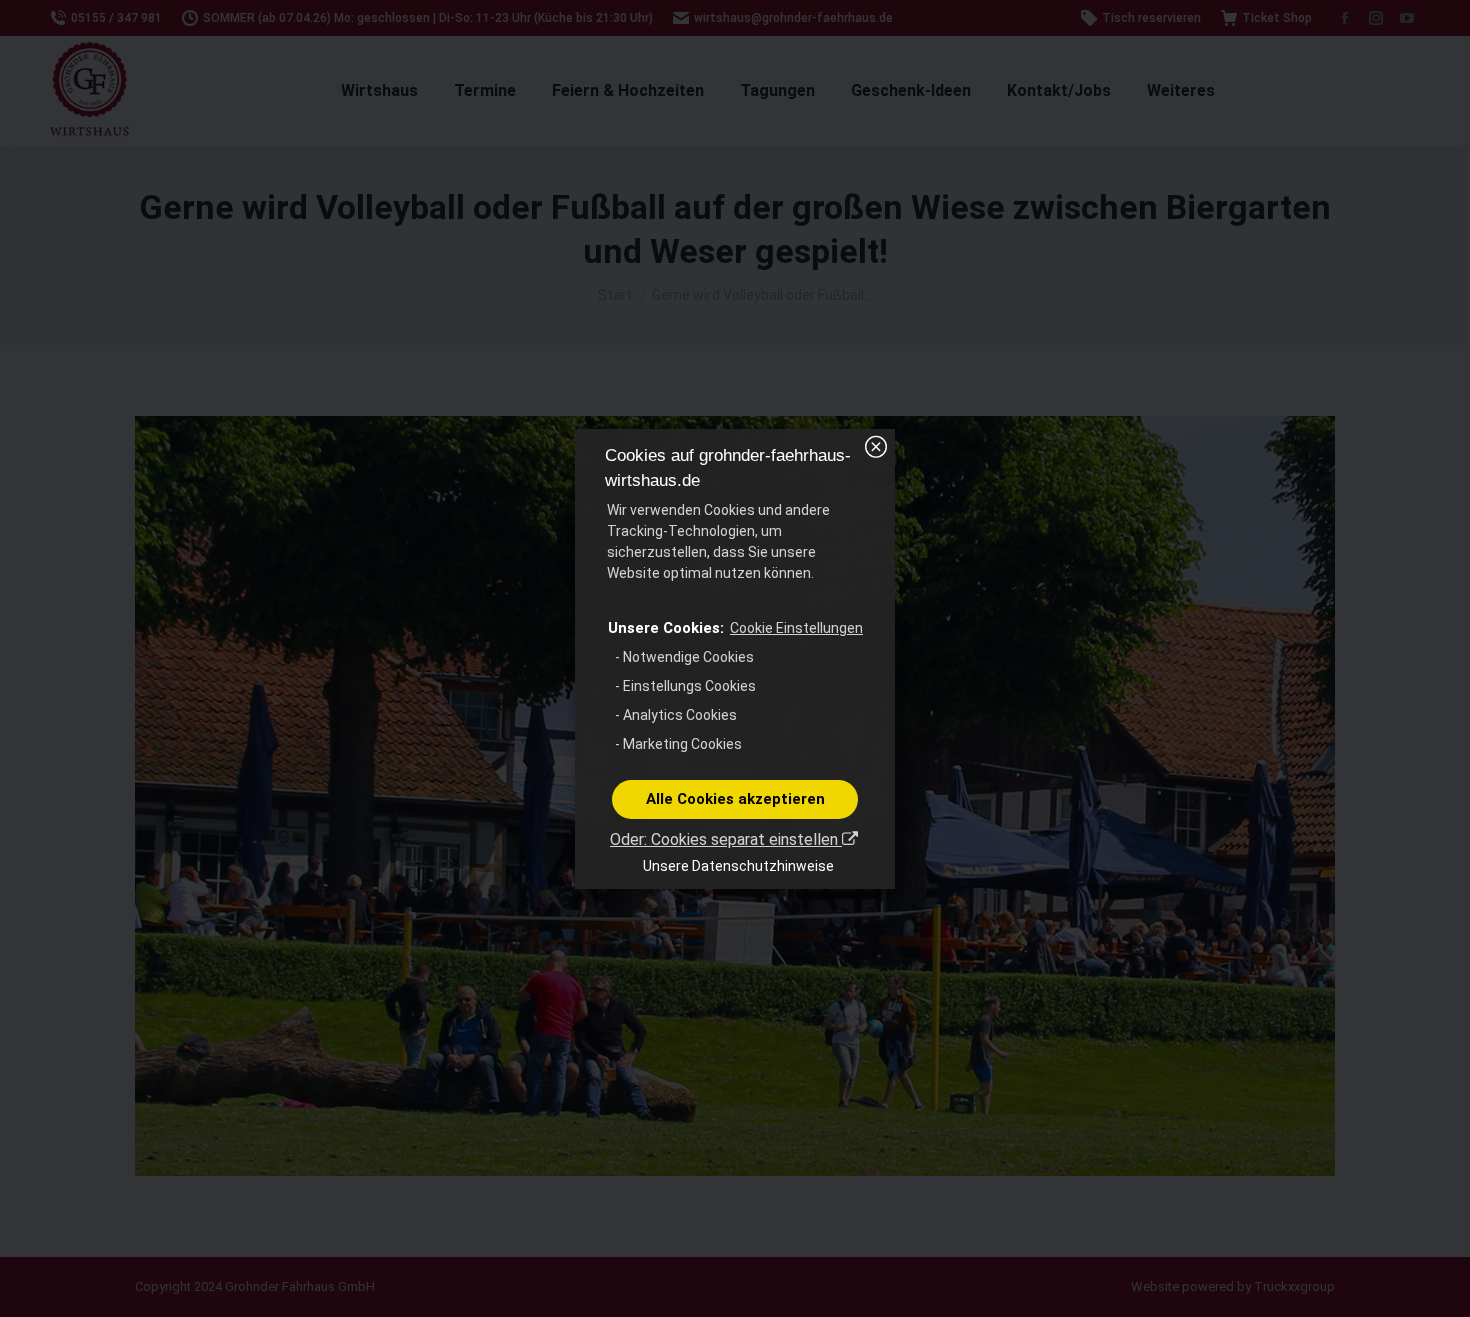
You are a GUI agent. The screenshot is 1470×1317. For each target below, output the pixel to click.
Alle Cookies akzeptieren (735, 799)
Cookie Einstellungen (796, 628)
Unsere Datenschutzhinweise (738, 866)
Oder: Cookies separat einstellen (726, 839)
